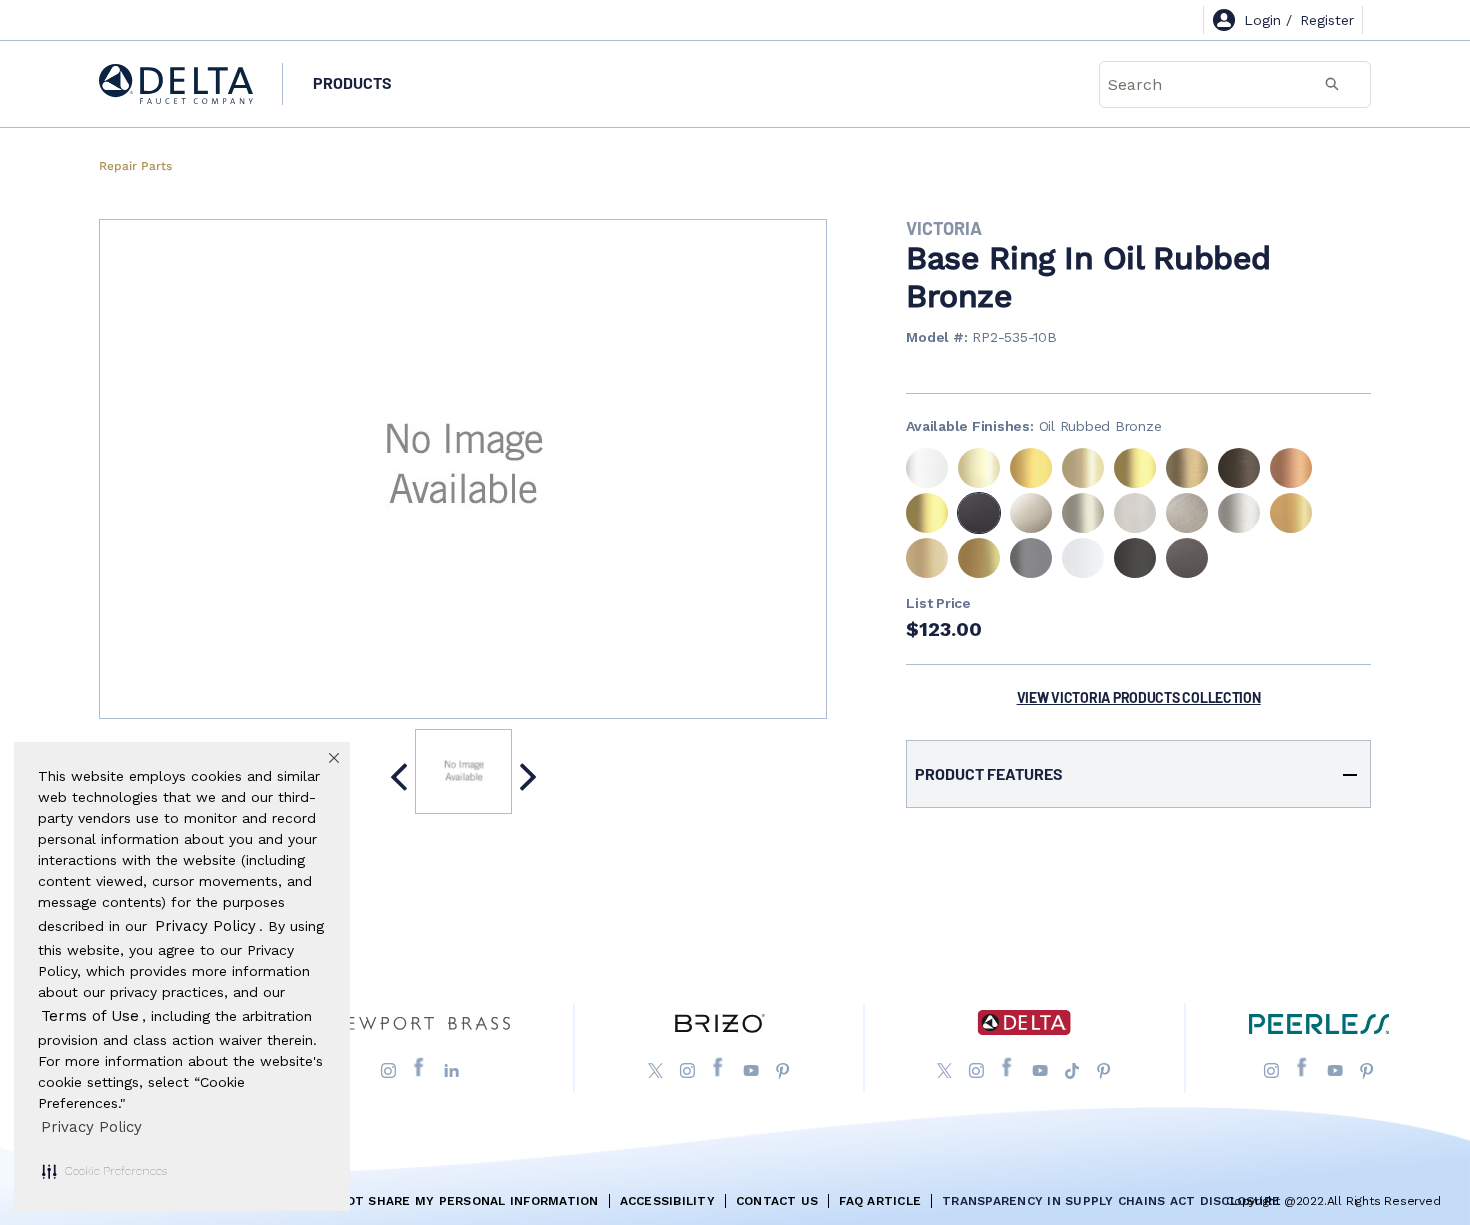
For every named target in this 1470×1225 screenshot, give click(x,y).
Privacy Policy (91, 1127)
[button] (104, 1171)
